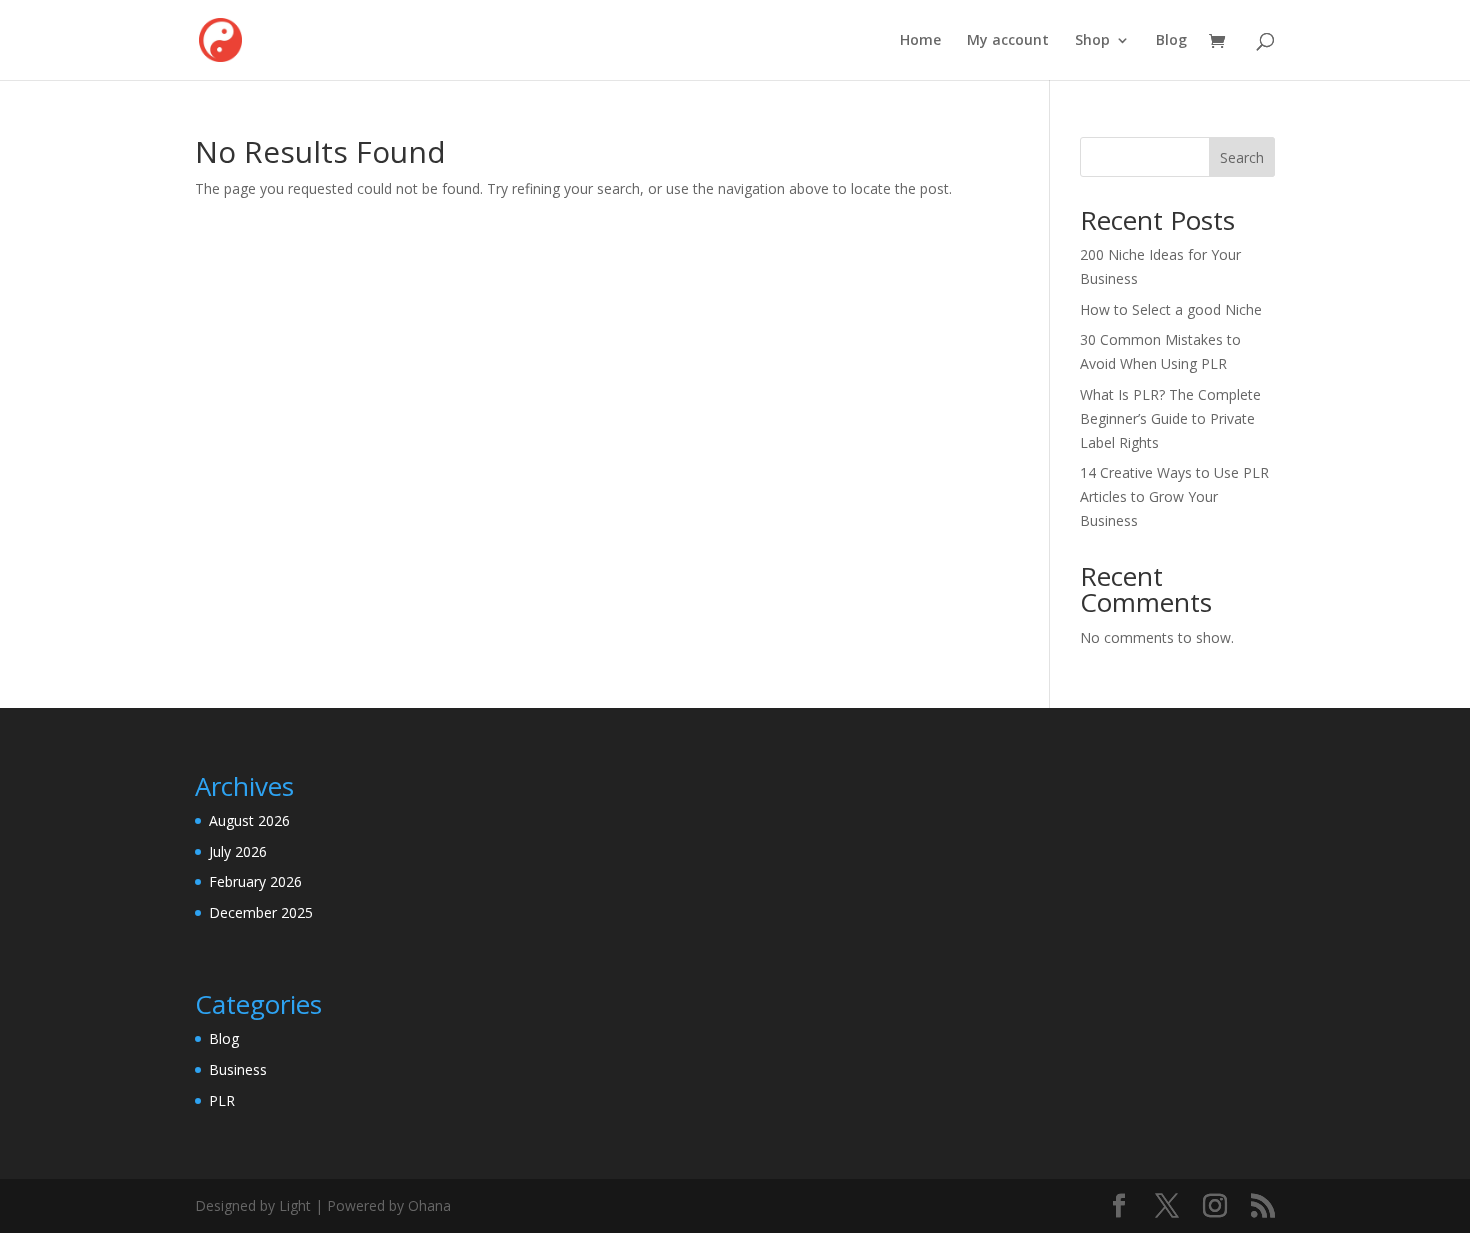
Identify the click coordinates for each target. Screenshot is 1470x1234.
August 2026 (249, 820)
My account (1008, 41)
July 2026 (238, 851)
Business (238, 1069)
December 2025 (261, 912)
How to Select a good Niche (1171, 309)
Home (920, 41)
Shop (1092, 41)
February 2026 (255, 881)
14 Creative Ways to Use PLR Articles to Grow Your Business (1174, 496)
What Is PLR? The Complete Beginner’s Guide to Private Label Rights (1170, 418)
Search (1242, 157)
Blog (1171, 41)
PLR (222, 1100)
